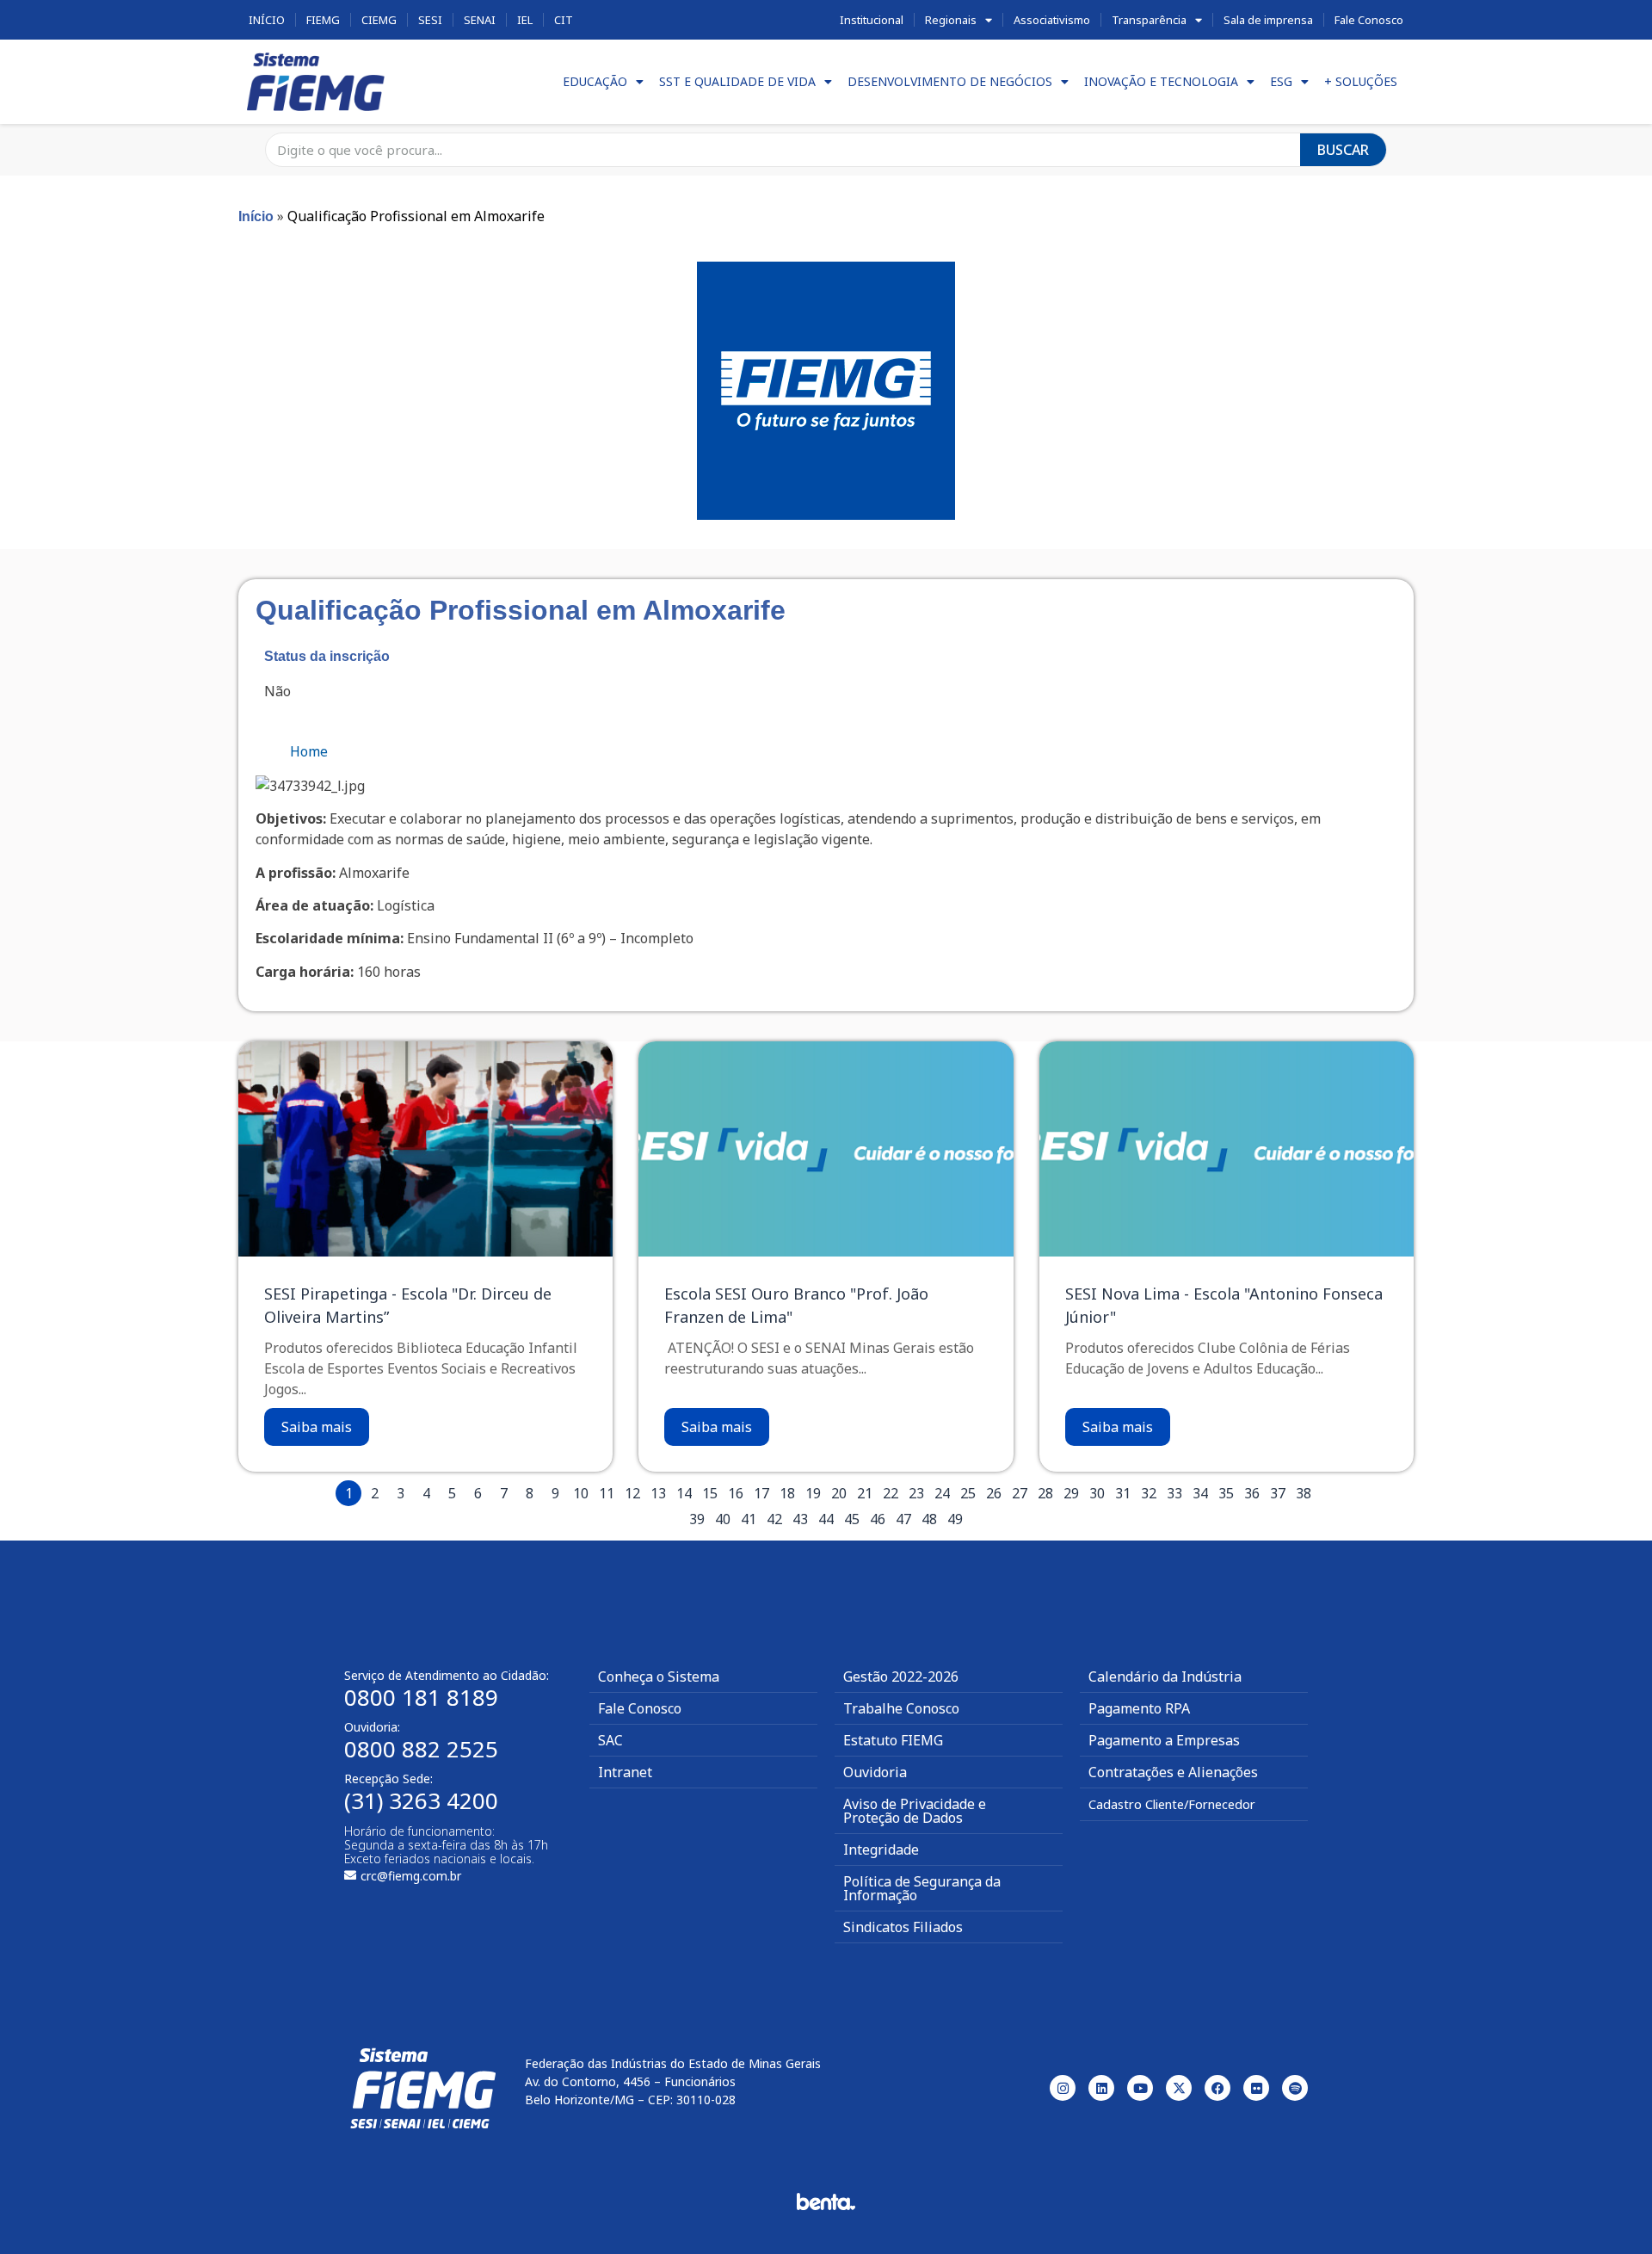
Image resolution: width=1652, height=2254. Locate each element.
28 (1045, 1493)
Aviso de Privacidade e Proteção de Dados (915, 1811)
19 (813, 1493)
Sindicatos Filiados (903, 1927)
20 (839, 1493)
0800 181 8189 (421, 1697)
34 (1200, 1493)
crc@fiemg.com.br (411, 1876)
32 (1149, 1493)
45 (852, 1519)
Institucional (872, 20)
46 (878, 1519)
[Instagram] (1063, 2088)
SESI (430, 20)
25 (968, 1493)
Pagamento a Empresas (1164, 1740)
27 (1020, 1493)
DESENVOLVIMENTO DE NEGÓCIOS (950, 81)
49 (955, 1519)
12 (632, 1493)
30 (1097, 1493)
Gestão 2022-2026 (901, 1677)
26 (994, 1493)
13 (658, 1493)
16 (736, 1493)
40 (723, 1519)
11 (607, 1493)
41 (749, 1519)
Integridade (881, 1850)
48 (929, 1519)
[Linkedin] (1101, 2088)
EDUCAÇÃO (595, 81)
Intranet (625, 1772)
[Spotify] (1295, 2088)
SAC (610, 1740)
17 (761, 1493)
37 (1278, 1493)
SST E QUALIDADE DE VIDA (737, 81)
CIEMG (379, 20)
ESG (1281, 81)
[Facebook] (1217, 2088)
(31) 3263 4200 (421, 1800)
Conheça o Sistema (659, 1677)
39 (697, 1519)
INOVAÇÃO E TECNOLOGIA (1161, 81)
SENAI (480, 20)
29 (1071, 1493)
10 (581, 1493)
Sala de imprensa (1268, 20)
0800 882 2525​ (421, 1749)
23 (916, 1493)
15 (710, 1493)
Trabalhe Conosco (901, 1708)
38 (1304, 1493)
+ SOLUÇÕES (1361, 81)
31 (1123, 1493)
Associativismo (1052, 20)
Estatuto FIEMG (893, 1740)
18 (787, 1493)
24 (942, 1493)
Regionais (951, 20)
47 (903, 1519)
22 (891, 1493)
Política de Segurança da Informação (922, 1888)
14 (684, 1493)
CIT (564, 20)
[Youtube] (1140, 2088)
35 (1226, 1493)
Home (309, 751)
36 (1252, 1493)
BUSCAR (1343, 150)
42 (774, 1519)
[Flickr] (1256, 2088)
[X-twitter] (1179, 2088)
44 (826, 1519)
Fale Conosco (1369, 20)
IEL (525, 20)
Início (267, 20)
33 (1174, 1493)
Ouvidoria (875, 1772)
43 (800, 1519)
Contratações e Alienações (1173, 1772)
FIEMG (323, 20)
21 (865, 1493)
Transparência (1149, 20)
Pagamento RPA (1139, 1708)
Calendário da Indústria (1165, 1677)
